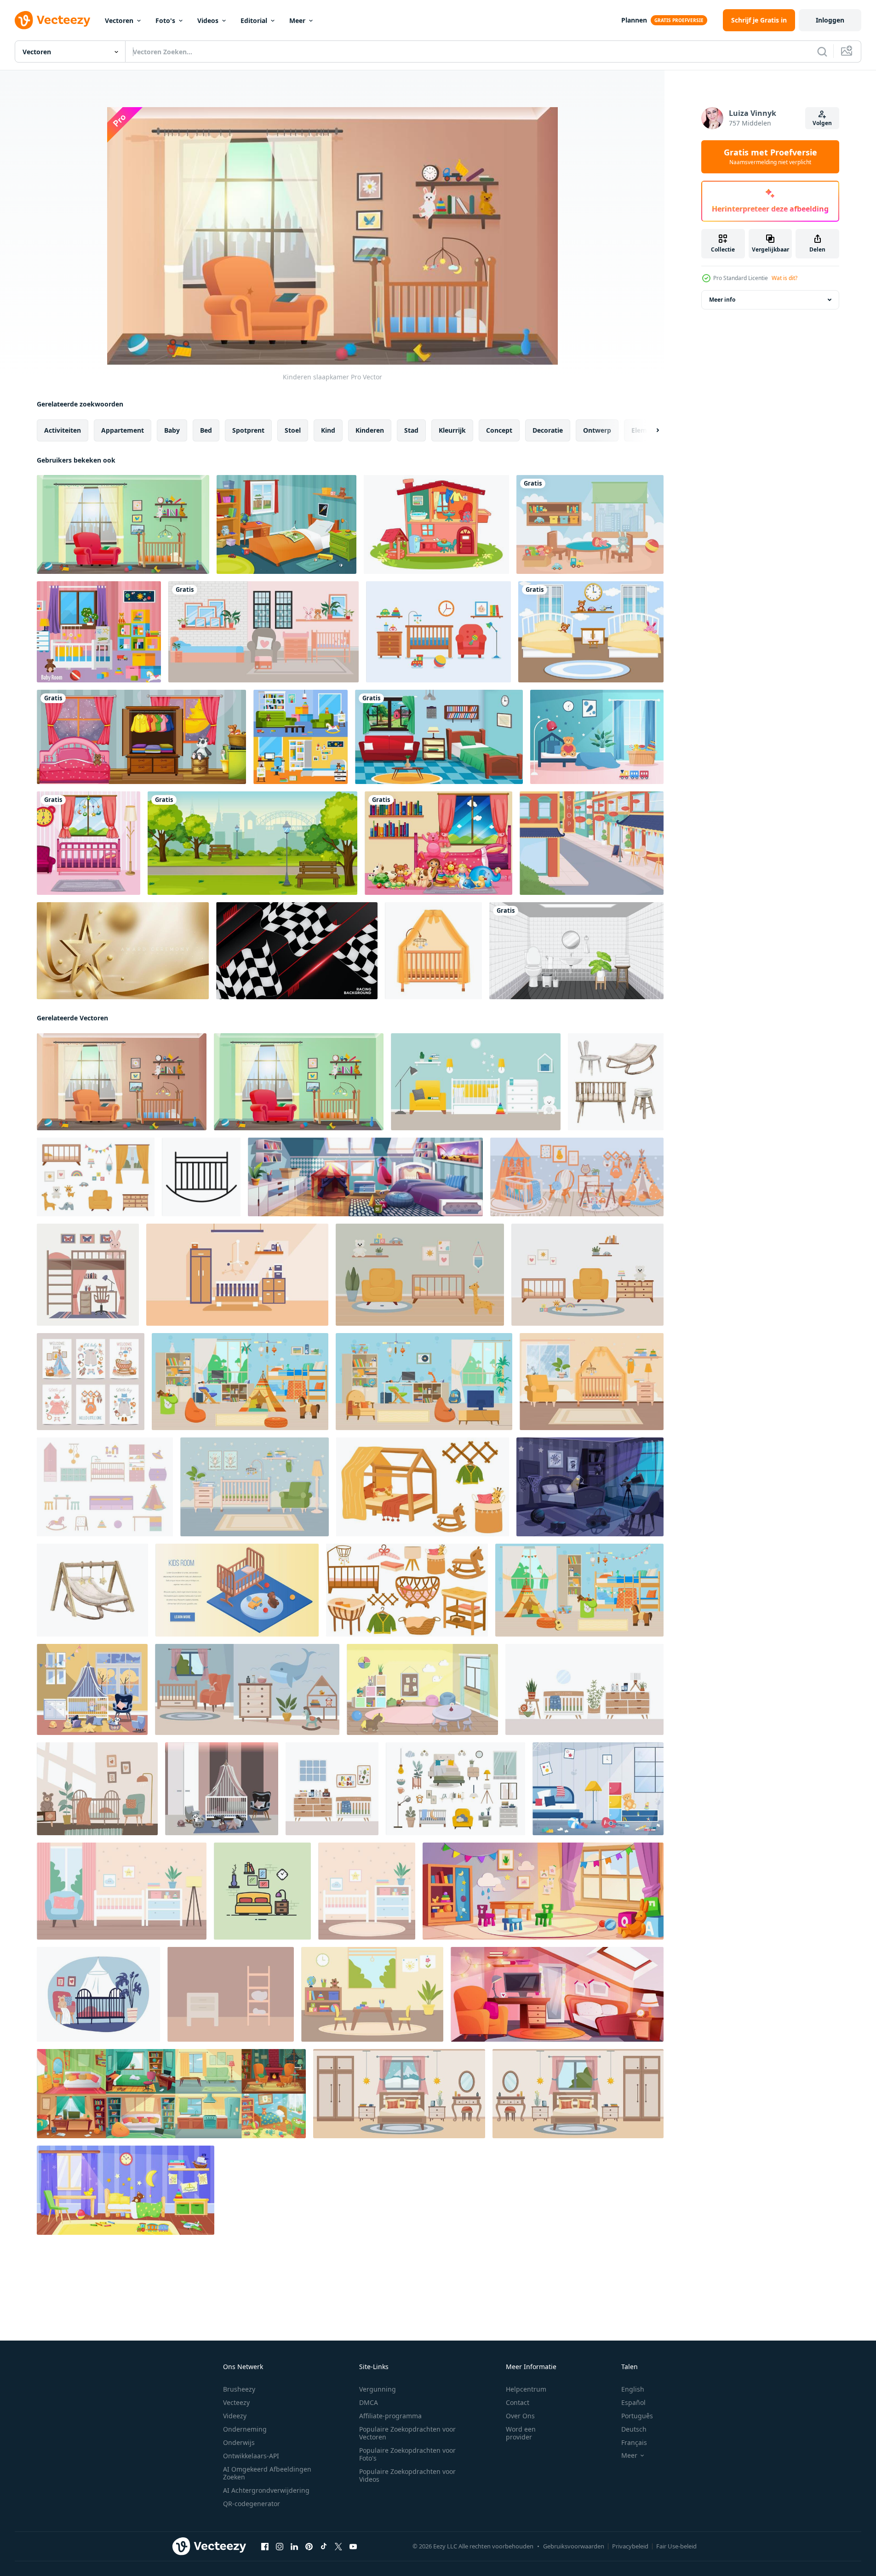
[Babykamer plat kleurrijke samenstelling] (99, 632)
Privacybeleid (630, 2546)
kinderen (370, 430)
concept (499, 430)
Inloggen (830, 20)
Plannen (634, 20)
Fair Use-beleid (676, 2546)
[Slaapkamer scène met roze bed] (89, 843)
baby (172, 430)
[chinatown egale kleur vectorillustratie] (592, 843)
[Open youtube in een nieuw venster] (353, 2547)
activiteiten (63, 430)
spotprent (248, 430)
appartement (123, 430)
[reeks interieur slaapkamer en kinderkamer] (455, 1789)
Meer (297, 20)
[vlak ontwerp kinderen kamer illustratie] (231, 1994)
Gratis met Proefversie (770, 157)
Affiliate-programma (390, 2416)
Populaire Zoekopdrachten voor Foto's (407, 2454)
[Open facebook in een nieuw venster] (265, 2547)
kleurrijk (452, 430)
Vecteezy (236, 2402)
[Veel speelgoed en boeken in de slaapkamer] (438, 843)
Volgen (822, 123)
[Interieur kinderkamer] (123, 524)
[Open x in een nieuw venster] (338, 2547)
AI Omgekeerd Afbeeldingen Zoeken (267, 2473)
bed (206, 430)
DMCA (369, 2402)
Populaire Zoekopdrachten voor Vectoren (407, 2433)
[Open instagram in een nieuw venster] (280, 2547)
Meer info (722, 300)
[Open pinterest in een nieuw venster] (309, 2547)
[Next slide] (650, 430)
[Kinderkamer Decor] (438, 632)
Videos (208, 20)
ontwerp (597, 430)
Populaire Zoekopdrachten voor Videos (407, 2475)
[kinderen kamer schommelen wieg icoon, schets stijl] (201, 1177)
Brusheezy (239, 2389)
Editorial (254, 20)
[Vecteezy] (52, 20)
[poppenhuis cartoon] (436, 524)
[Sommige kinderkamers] (286, 524)
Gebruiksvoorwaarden (574, 2546)
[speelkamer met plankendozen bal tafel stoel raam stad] (590, 524)
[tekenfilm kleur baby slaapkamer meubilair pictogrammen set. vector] (105, 1487)
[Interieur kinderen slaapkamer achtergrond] (591, 632)
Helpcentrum (526, 2389)
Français (634, 2442)
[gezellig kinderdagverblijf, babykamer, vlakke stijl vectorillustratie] (476, 1082)
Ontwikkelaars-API (251, 2456)
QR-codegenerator (252, 2504)
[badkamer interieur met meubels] (576, 951)
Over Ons (520, 2416)
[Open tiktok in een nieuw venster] (324, 2547)
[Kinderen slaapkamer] (122, 1082)
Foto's (165, 20)
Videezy (235, 2416)
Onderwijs (239, 2442)
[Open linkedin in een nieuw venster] (294, 2547)
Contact (518, 2402)
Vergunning (378, 2389)
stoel (293, 430)
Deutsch (634, 2429)
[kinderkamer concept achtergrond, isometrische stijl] (237, 1590)
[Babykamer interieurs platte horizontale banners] (301, 737)
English (633, 2389)
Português (637, 2416)
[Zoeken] (822, 52)
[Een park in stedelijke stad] (252, 843)
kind (328, 430)
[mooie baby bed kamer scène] (263, 632)
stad (411, 430)
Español (633, 2402)
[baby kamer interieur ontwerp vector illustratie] (237, 1275)
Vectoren (119, 20)
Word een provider (521, 2433)
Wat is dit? (784, 278)
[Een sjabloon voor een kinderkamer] (141, 737)
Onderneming (245, 2429)
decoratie (548, 430)
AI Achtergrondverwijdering (266, 2490)
